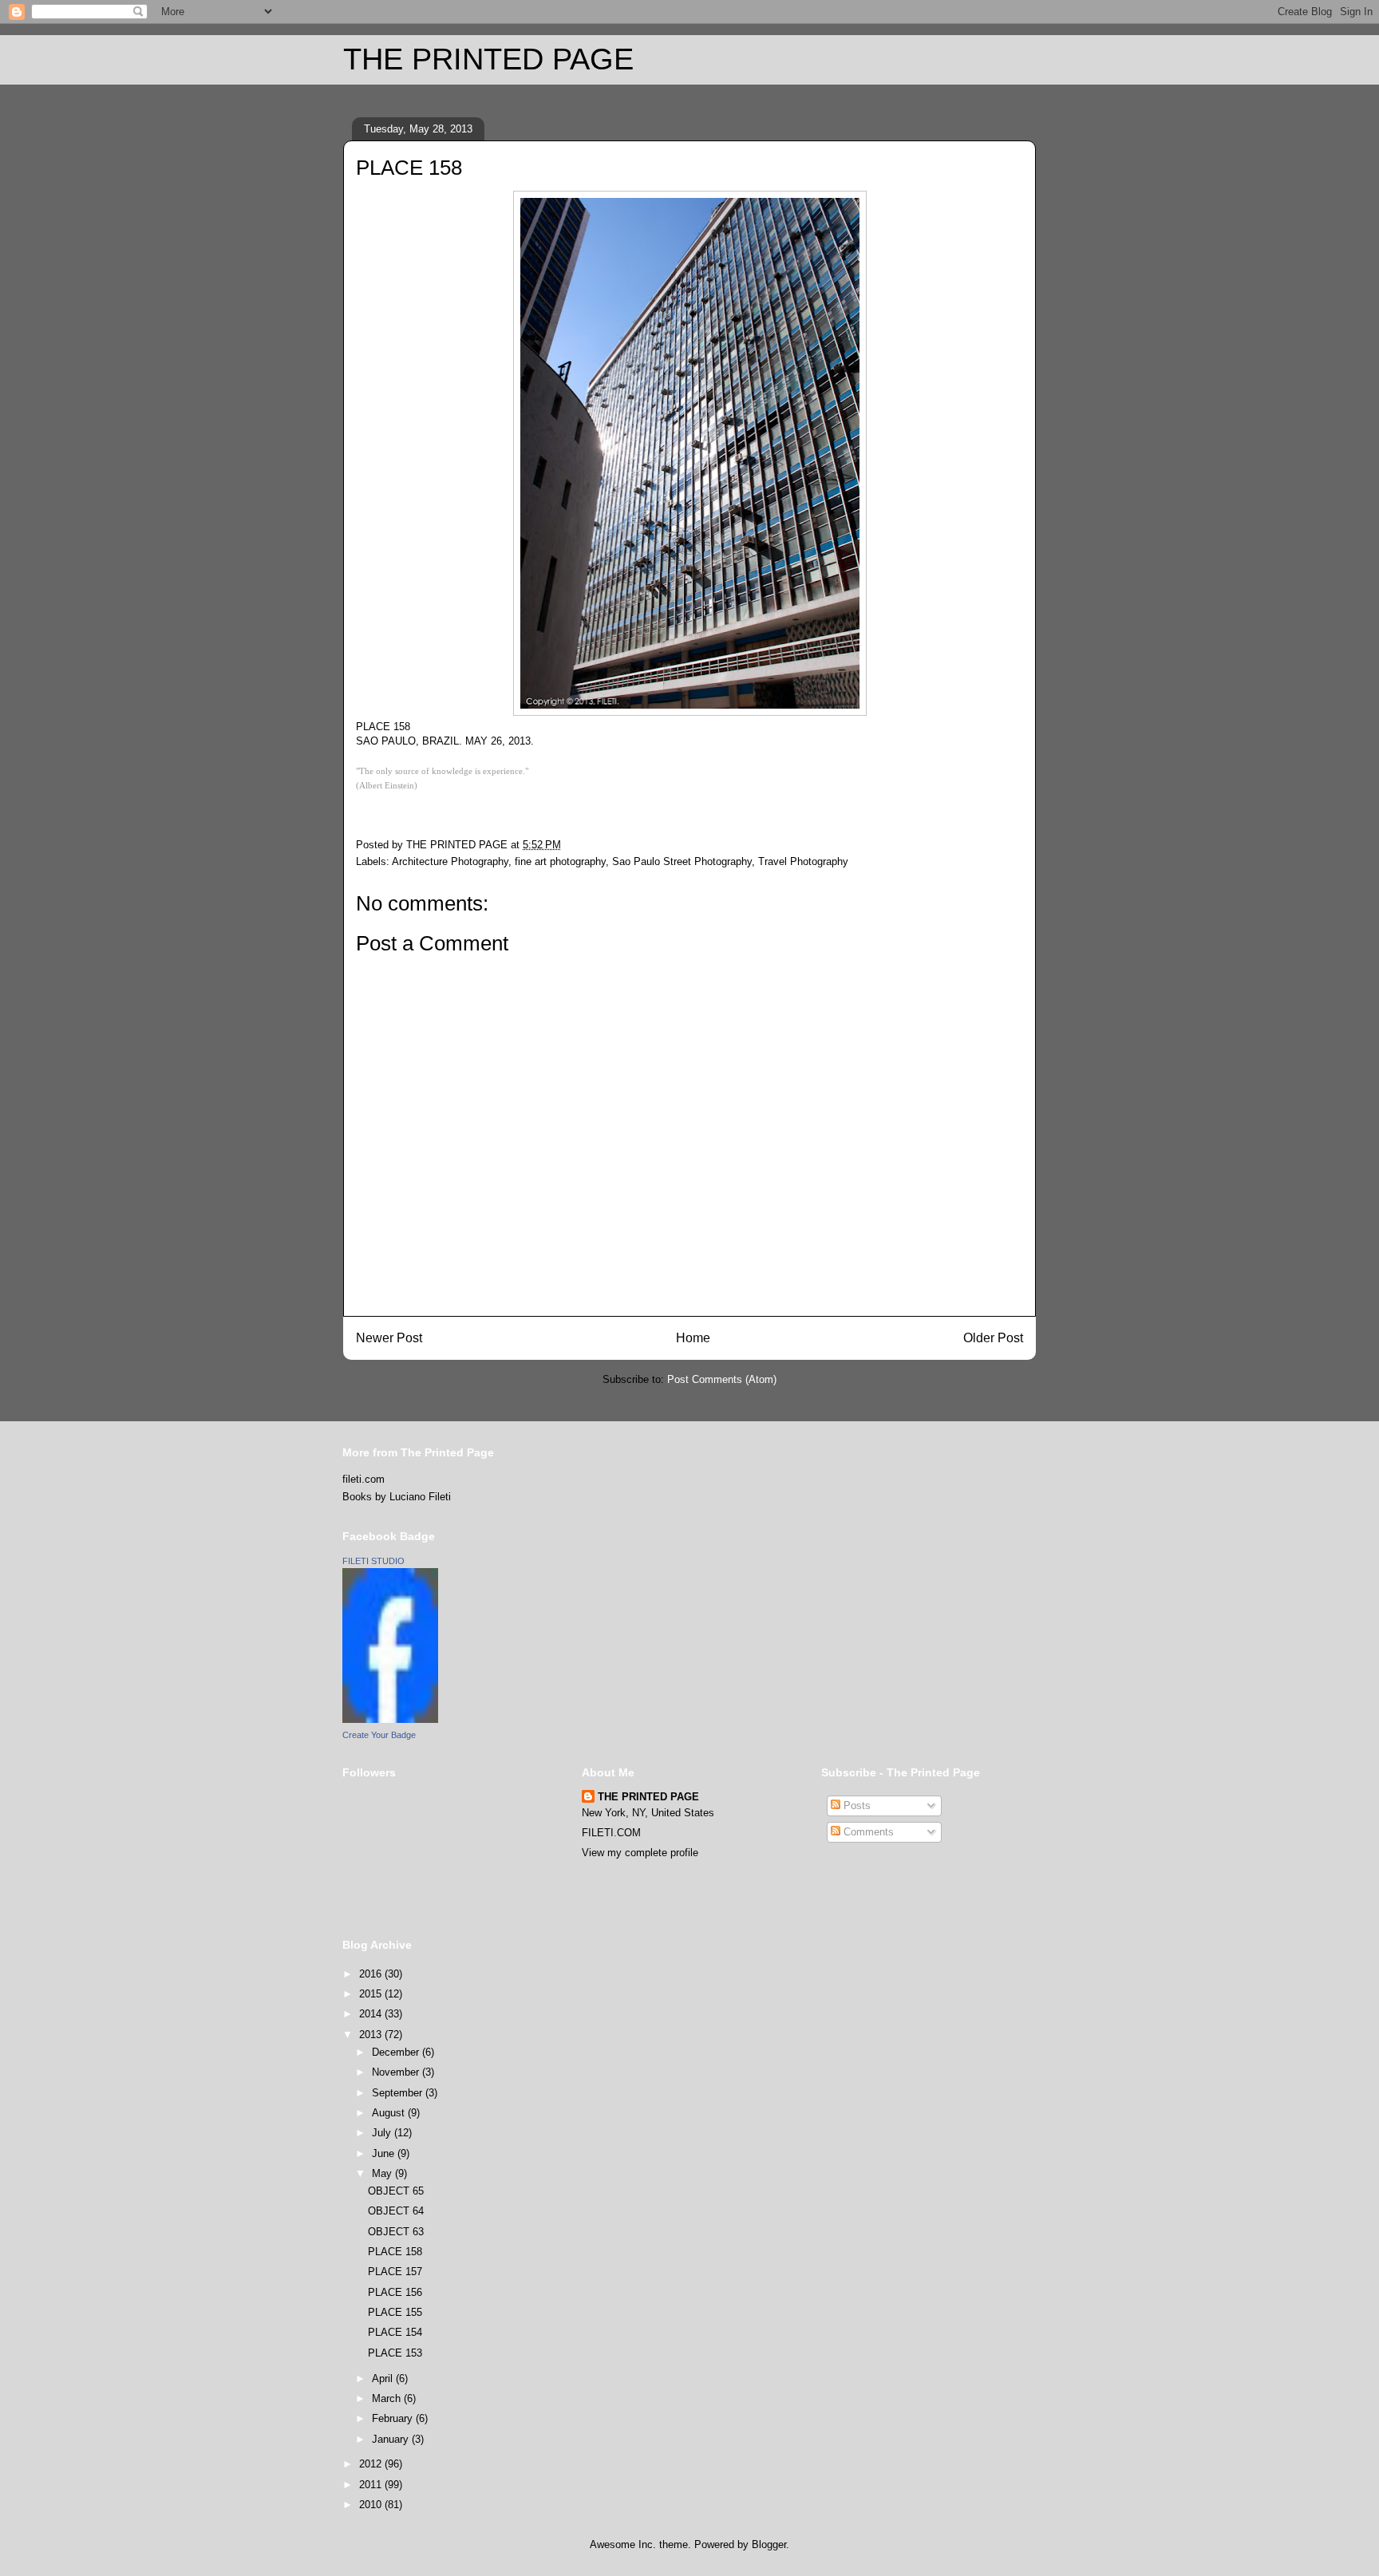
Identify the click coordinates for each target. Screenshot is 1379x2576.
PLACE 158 (395, 2252)
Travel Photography (803, 861)
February (394, 2418)
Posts (855, 1806)
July (383, 2133)
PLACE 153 (395, 2353)
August (390, 2113)
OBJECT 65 (396, 2191)
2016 (372, 1974)
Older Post (993, 1338)
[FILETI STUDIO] (390, 1719)
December (397, 2052)
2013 (372, 2035)
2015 (372, 1994)
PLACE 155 (395, 2312)
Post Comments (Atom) (722, 1379)
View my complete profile (640, 1853)
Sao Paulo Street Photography (682, 861)
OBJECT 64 (396, 2211)
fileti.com (364, 1479)
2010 (372, 2505)
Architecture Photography (450, 861)
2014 (372, 2014)
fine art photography (560, 861)
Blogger (769, 2544)
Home (693, 1338)
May (383, 2173)
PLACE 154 (395, 2332)
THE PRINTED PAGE (488, 59)
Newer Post (389, 1338)
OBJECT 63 (396, 2232)
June (385, 2153)
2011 (372, 2485)
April (384, 2378)
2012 (372, 2464)
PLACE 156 (395, 2292)
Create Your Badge (379, 1735)
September (399, 2093)
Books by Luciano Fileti (397, 1497)
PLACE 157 (395, 2272)
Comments (867, 1832)
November (397, 2072)
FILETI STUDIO (373, 1561)
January (392, 2439)
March (388, 2398)
